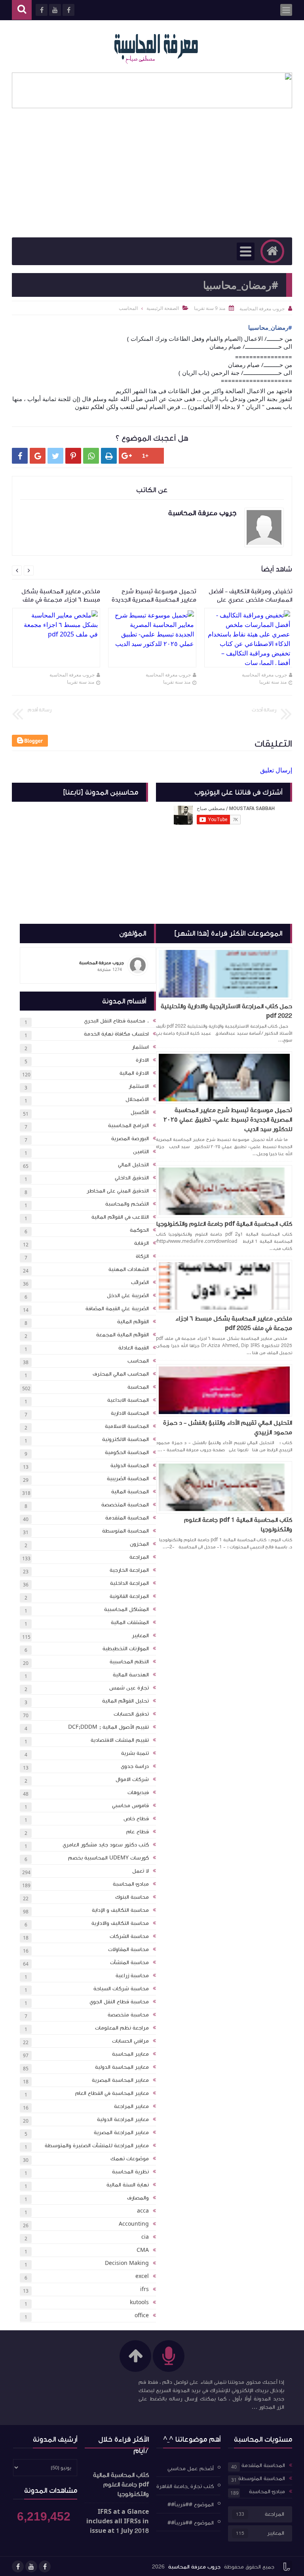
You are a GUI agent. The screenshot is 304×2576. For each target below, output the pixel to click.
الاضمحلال (137, 1099)
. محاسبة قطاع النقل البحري (116, 1021)
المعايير (140, 1636)
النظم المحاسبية (129, 1662)
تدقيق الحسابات (131, 1714)
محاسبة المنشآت (129, 1963)
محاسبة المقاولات (128, 1949)
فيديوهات (138, 1792)
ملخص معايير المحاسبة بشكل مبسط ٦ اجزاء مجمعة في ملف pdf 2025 (234, 1323)
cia (145, 2237)
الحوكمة (139, 1230)
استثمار (140, 1047)
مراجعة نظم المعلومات (122, 2028)
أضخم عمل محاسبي (191, 2468)
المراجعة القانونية (129, 1596)
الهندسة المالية (131, 1675)
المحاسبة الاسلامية (127, 1426)
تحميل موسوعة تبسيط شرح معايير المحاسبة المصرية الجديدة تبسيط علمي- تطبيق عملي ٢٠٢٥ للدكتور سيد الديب (228, 1120)
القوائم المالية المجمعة (123, 1335)
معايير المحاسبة (130, 2054)
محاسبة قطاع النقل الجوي (119, 2002)
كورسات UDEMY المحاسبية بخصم (108, 1858)
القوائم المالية (133, 1322)
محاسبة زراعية (132, 1976)
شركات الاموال (132, 1779)
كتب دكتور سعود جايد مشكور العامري (106, 1845)
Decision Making (127, 2263)
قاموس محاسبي (130, 1806)
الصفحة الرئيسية (163, 308)
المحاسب (138, 1361)
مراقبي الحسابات (130, 2041)
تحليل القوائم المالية (125, 1701)
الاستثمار (139, 1086)
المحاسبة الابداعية (128, 1400)
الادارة (142, 1060)
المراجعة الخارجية (129, 1570)
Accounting (134, 2224)
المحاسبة (138, 1387)
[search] (22, 10)
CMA (143, 2250)
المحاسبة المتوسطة (125, 1531)
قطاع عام (138, 1832)
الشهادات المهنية (129, 1269)
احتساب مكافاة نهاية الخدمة (116, 1034)
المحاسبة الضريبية (128, 1479)
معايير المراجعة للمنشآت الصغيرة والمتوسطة (97, 2146)
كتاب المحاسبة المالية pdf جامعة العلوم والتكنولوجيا (224, 1224)
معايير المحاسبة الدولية (122, 2067)
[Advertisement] (152, 178)
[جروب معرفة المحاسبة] (156, 46)
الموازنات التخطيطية (126, 1649)
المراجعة (139, 1557)
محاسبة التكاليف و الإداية (120, 1910)
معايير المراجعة (131, 2106)
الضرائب (140, 1282)
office (142, 2316)
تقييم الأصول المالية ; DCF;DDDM (108, 1727)
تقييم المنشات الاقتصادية (120, 1740)
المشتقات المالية (130, 1622)
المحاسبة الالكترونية (125, 1439)
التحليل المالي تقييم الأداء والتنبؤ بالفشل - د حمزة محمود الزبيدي (228, 1428)
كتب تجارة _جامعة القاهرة (185, 2486)
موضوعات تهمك (130, 2159)
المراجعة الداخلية (129, 1583)
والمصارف (138, 2198)
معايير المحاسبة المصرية (120, 2080)
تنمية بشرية (135, 1753)
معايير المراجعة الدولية (123, 2119)
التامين (141, 1152)
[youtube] (31, 2566)
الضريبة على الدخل (128, 1296)
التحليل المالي (133, 1165)
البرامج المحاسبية (128, 1126)
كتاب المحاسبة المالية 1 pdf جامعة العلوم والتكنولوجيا (238, 1525)
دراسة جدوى (135, 1766)
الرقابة (142, 1243)
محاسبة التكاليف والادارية (120, 1923)
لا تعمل (141, 1871)
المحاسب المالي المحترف (121, 1374)
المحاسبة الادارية (130, 1413)
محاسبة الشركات (129, 1936)
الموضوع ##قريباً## (191, 2505)
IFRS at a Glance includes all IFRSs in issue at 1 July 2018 (118, 2521)
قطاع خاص (136, 1819)
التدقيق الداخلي (132, 1178)
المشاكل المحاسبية (126, 1609)
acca (143, 2211)
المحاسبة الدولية (130, 1466)
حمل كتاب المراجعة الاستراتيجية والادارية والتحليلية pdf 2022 (226, 1011)
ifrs (144, 2289)
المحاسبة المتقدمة (127, 1518)
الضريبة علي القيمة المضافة (117, 1309)
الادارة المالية (134, 1073)
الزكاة (142, 1256)
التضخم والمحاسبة (127, 1204)
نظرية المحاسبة (130, 2172)
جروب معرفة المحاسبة (264, 675)
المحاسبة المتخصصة (125, 1505)
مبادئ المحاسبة (131, 1884)
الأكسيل (140, 1112)
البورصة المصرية (130, 1139)
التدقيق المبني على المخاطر (118, 1191)
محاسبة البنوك (132, 1897)
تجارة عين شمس (129, 1688)
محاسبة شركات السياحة (121, 1989)
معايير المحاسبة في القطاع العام (112, 2093)
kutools (139, 2303)
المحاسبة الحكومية (127, 1452)
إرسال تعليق (276, 770)
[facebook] (45, 2566)
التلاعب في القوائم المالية (120, 1217)
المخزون (139, 1544)
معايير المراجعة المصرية (121, 2133)
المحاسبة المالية (130, 1492)
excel (142, 2276)
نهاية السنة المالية (128, 2185)
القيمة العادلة (134, 1348)
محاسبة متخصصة (128, 2015)
